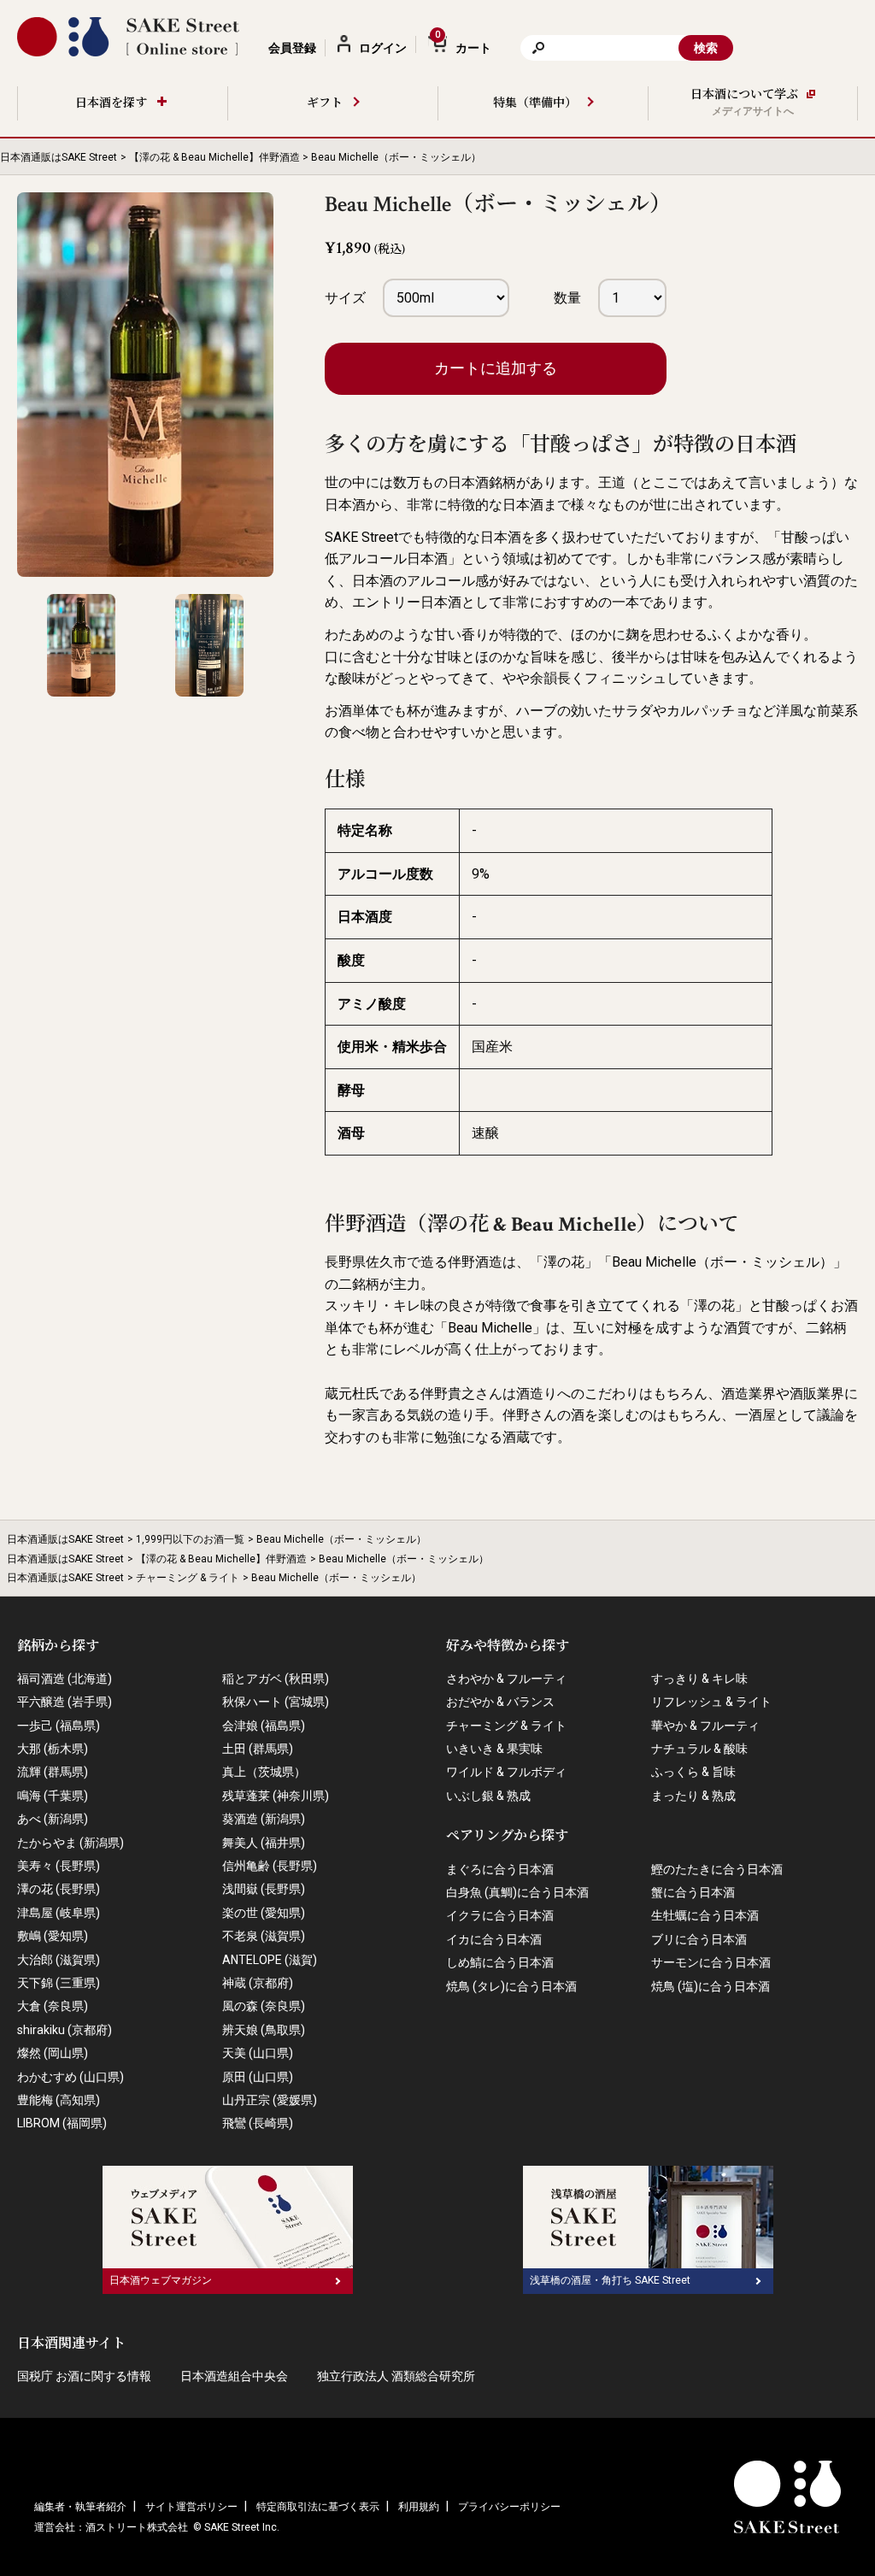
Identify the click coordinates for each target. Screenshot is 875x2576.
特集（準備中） (535, 103)
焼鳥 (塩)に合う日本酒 (711, 1986)
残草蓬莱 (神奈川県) (276, 1796)
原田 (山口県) (258, 2077)
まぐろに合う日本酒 (500, 1869)
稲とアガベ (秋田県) (276, 1679)
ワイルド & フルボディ (506, 1772)
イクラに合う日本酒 (500, 1915)
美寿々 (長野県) (59, 1866)
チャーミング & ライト (188, 1578)
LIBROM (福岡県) (62, 2123)
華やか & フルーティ (705, 1726)
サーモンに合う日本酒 (711, 1962)
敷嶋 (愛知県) (53, 1936)
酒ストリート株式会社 (137, 2527)
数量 (567, 298)
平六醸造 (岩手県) (65, 1702)
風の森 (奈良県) (264, 2006)
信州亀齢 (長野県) (270, 1866)
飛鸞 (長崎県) (258, 2123)
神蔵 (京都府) (258, 1983)
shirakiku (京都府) (65, 2030)
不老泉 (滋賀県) (264, 1936)
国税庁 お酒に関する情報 (84, 2376)
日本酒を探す (111, 103)
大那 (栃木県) (53, 1749)
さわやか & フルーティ (506, 1679)
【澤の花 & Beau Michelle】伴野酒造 (214, 157)
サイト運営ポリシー (191, 2507)
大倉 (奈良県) (53, 2006)
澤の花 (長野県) (59, 1889)
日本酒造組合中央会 (234, 2376)
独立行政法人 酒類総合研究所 (396, 2376)
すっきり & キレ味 (699, 1679)
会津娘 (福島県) (264, 1726)
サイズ (345, 298)
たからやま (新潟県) (70, 1843)
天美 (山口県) (258, 2053)
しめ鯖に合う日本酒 (500, 1962)
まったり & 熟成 (693, 1796)
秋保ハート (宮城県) (276, 1702)
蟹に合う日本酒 (693, 1892)
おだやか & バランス (500, 1702)
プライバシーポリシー (509, 2507)
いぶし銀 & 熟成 (488, 1796)
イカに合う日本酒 (494, 1939)
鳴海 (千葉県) (53, 1796)
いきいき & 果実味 (494, 1749)
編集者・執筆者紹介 (80, 2507)
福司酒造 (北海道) (65, 1679)
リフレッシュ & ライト (711, 1702)
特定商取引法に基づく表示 (318, 2507)
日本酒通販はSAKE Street (59, 157)
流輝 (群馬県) (53, 1772)
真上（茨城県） (264, 1772)
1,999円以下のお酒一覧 (190, 1539)
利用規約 (419, 2507)
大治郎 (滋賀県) (59, 1960)
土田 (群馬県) (258, 1749)
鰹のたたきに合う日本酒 (717, 1869)
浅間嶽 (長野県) (264, 1889)
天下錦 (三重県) (59, 1983)
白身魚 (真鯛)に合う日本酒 (517, 1892)
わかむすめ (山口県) (70, 2077)
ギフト (325, 103)
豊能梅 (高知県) (59, 2100)
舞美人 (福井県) (264, 1843)
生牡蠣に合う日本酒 (705, 1915)
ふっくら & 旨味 (693, 1772)
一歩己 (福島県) (59, 1726)
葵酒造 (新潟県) (264, 1819)
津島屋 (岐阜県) (59, 1913)
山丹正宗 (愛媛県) (270, 2100)
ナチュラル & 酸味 (699, 1749)
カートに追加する (496, 368)
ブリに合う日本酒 (699, 1939)
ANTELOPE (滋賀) (270, 1960)
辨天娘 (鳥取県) (264, 2030)
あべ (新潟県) (53, 1819)
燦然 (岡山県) (53, 2053)
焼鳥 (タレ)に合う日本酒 (511, 1986)
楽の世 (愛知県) (264, 1913)
